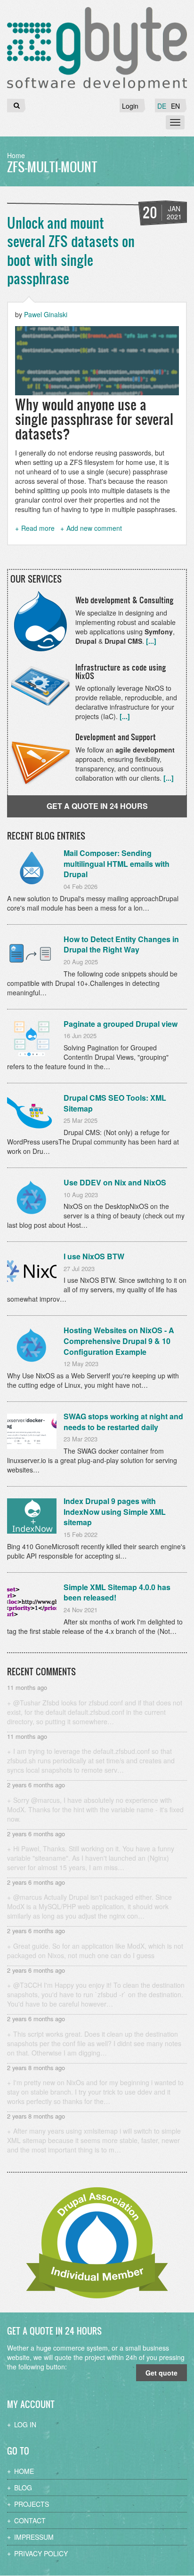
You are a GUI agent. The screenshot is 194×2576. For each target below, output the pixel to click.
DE (162, 106)
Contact (30, 2520)
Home (16, 155)
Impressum (34, 2537)
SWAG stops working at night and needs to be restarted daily (123, 1422)
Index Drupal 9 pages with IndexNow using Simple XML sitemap (115, 1512)
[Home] (97, 49)
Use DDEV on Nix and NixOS (115, 1182)
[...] (151, 641)
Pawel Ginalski (46, 314)
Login (130, 106)
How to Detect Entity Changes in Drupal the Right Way (121, 944)
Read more (38, 528)
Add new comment (94, 528)
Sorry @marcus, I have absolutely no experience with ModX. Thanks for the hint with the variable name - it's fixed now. (95, 1809)
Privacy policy (41, 2553)
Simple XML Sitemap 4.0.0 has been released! (117, 1592)
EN (175, 106)
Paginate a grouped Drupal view (121, 1024)
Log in (25, 2424)
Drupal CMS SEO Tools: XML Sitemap (115, 1103)
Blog (23, 2488)
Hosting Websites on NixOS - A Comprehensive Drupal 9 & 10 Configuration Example (119, 1341)
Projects (32, 2504)
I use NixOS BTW (94, 1256)
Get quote (162, 2373)
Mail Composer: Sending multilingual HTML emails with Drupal (117, 864)
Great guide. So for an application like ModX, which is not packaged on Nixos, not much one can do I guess (95, 1951)
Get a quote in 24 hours (97, 806)
